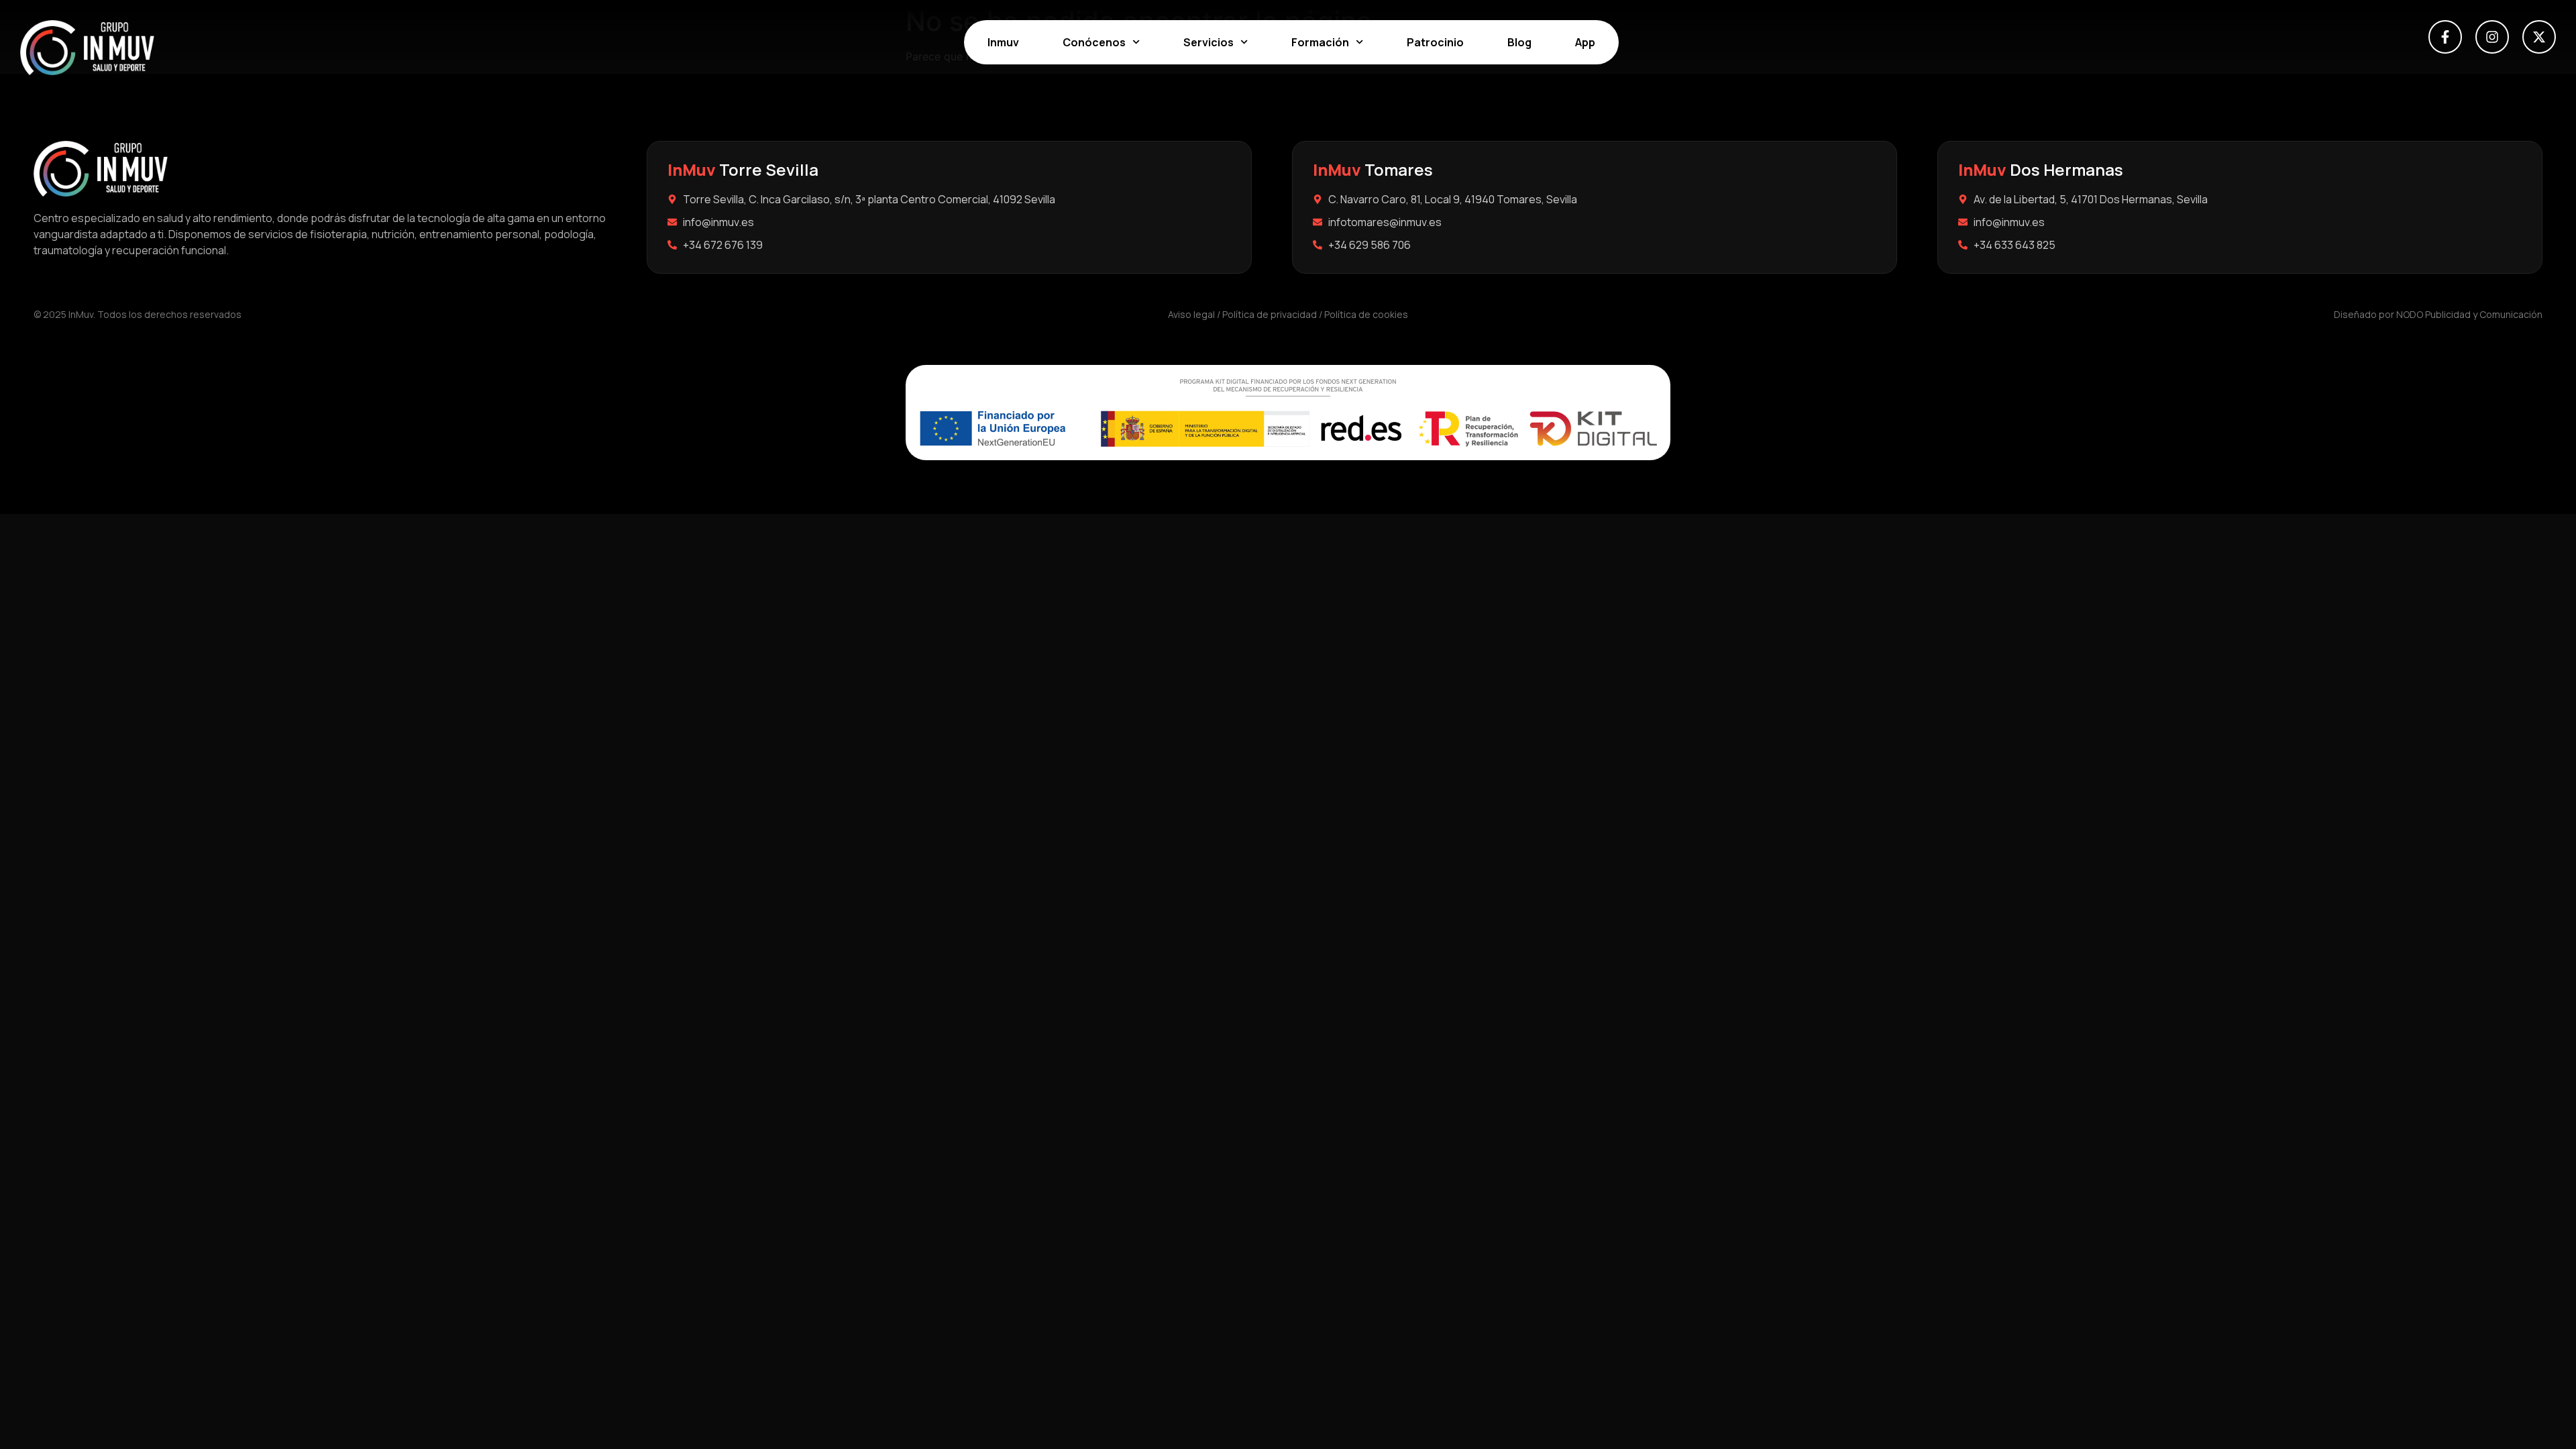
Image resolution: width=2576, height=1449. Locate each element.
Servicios (1209, 42)
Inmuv (1003, 42)
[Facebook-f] (2445, 37)
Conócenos (1094, 42)
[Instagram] (2492, 37)
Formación (1320, 42)
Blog (1519, 42)
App (1585, 42)
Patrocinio (1435, 42)
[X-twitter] (2539, 37)
